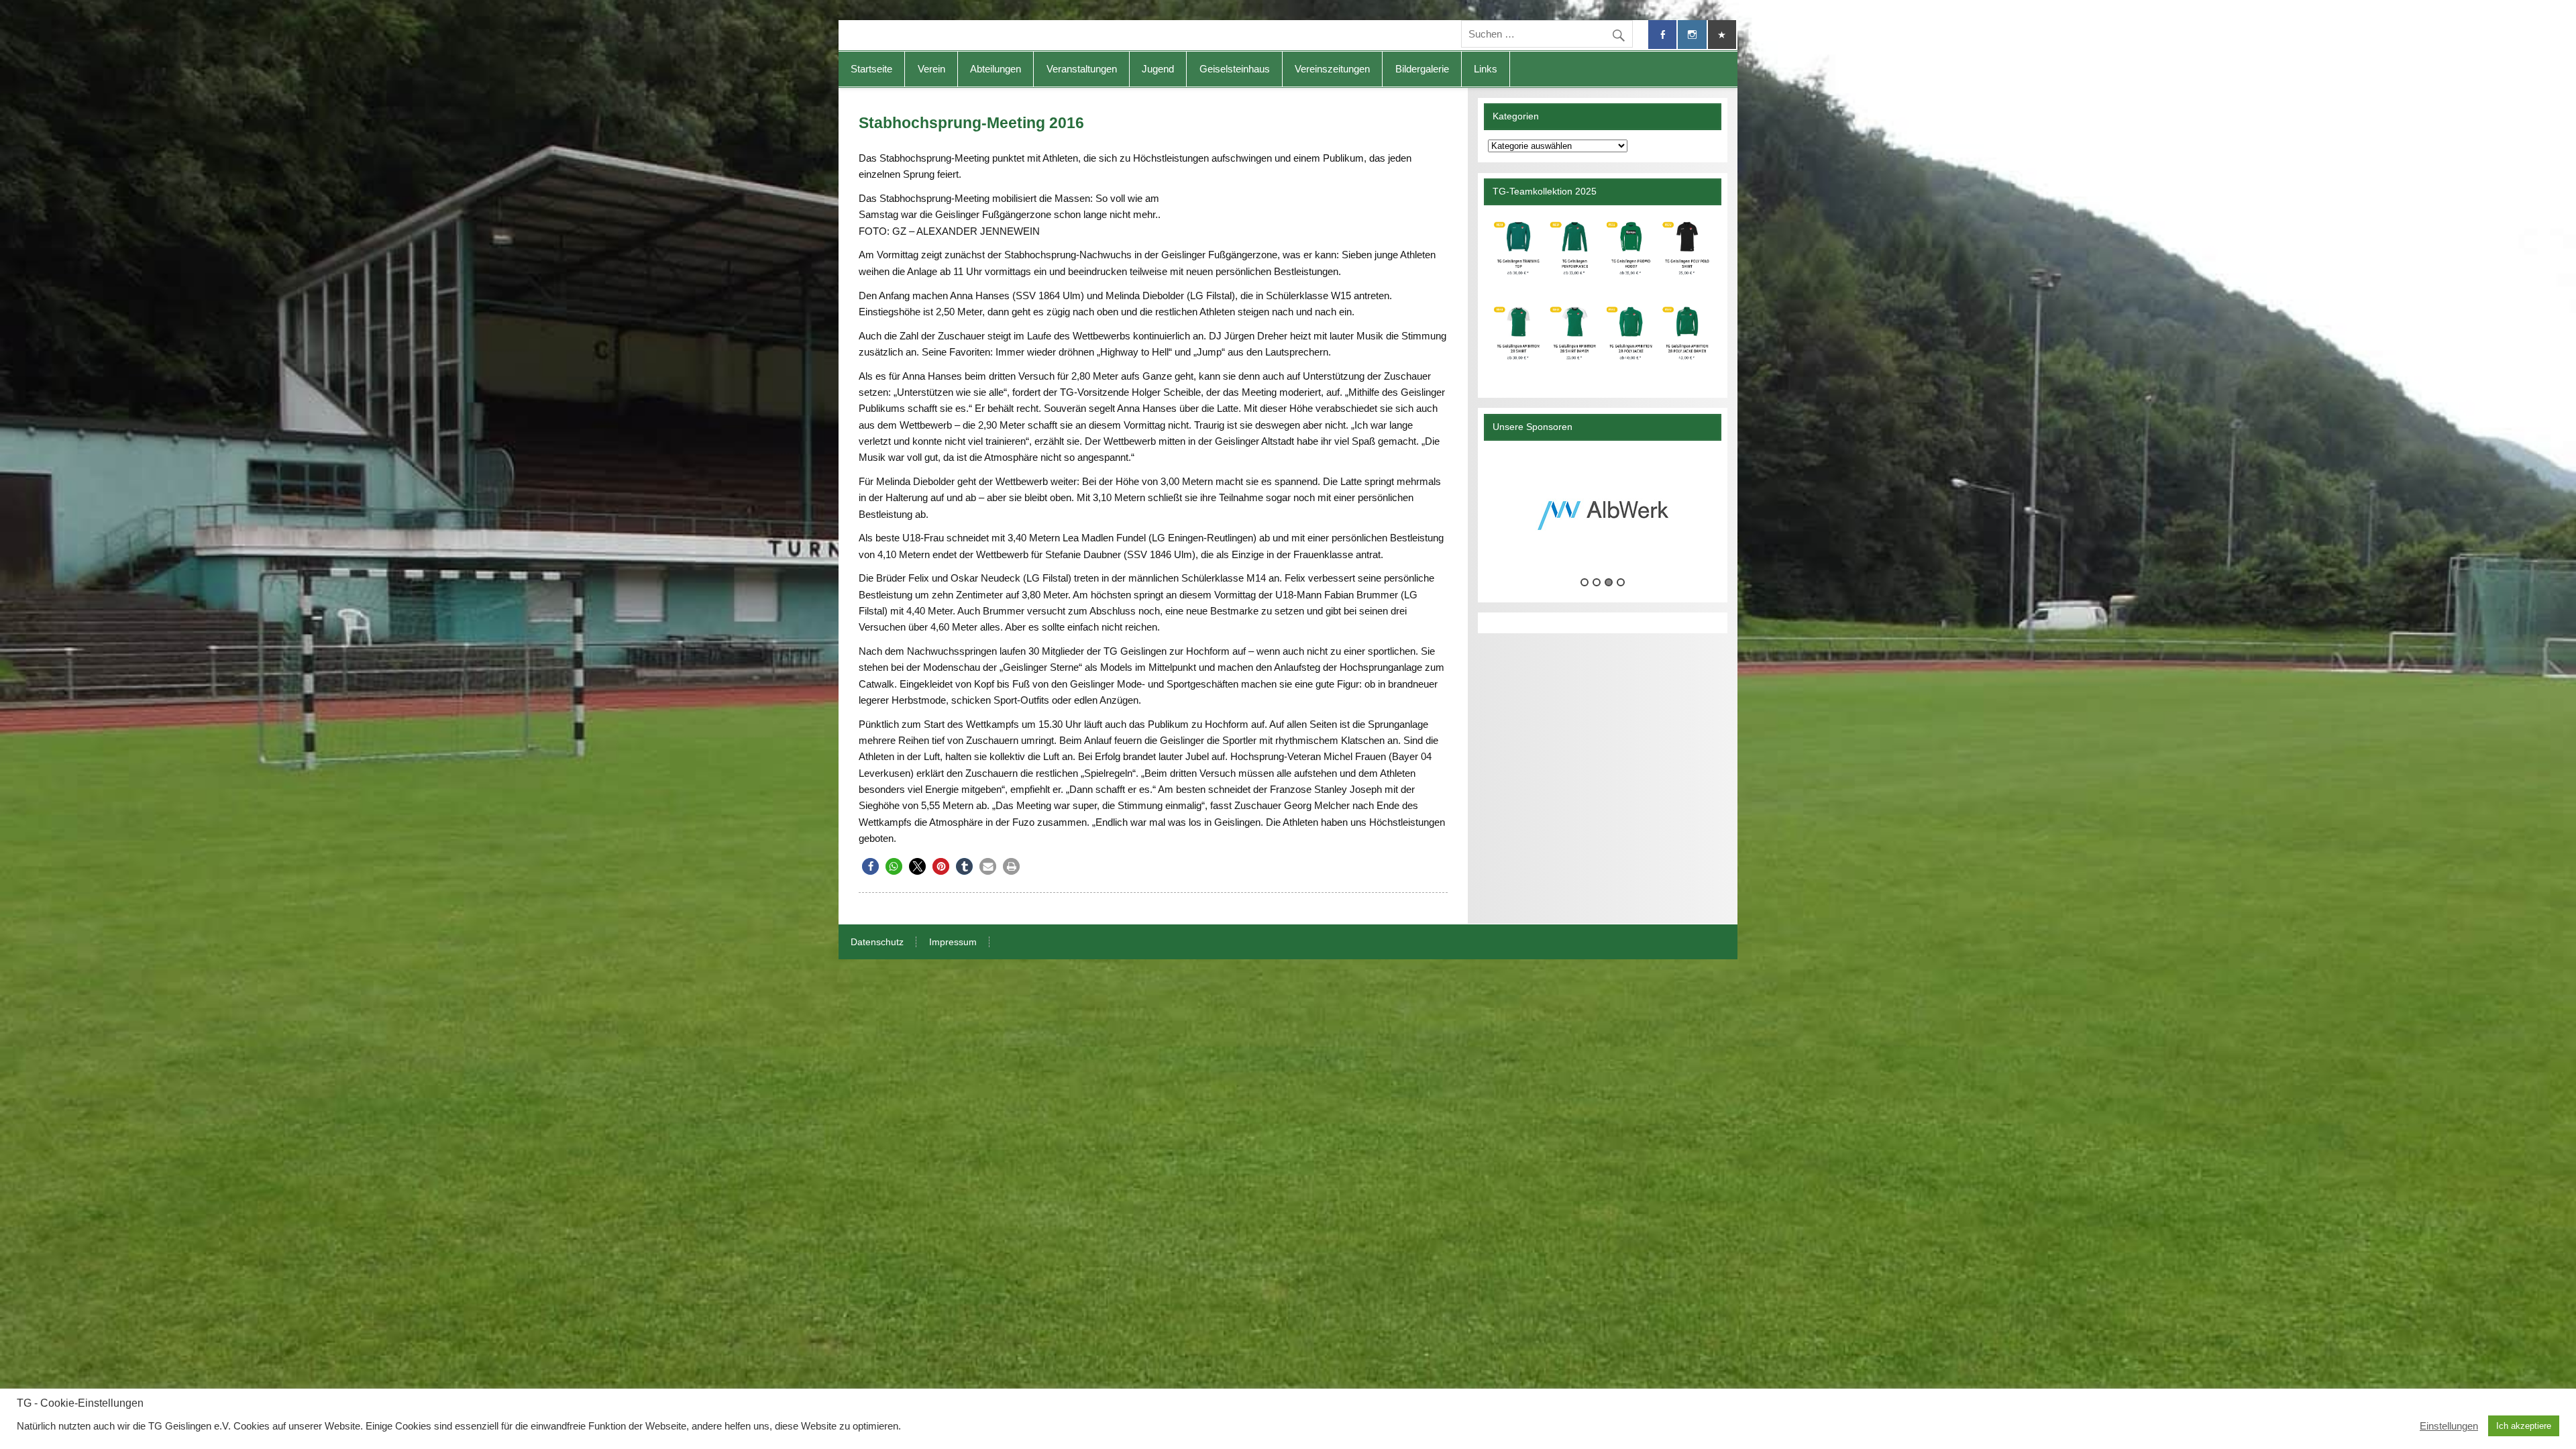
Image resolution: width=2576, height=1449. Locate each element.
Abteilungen (996, 69)
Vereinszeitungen (1332, 69)
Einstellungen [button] (2449, 1426)
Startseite (871, 69)
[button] (870, 866)
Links (1486, 69)
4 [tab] (1621, 582)
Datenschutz (877, 943)
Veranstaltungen (1082, 69)
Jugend (1158, 69)
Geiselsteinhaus (1235, 69)
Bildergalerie (1422, 69)
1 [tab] (1585, 582)
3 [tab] (1609, 582)
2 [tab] (1597, 582)
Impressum (953, 943)
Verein (931, 69)
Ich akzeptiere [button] (2524, 1426)
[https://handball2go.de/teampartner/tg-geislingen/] (1602, 296)
